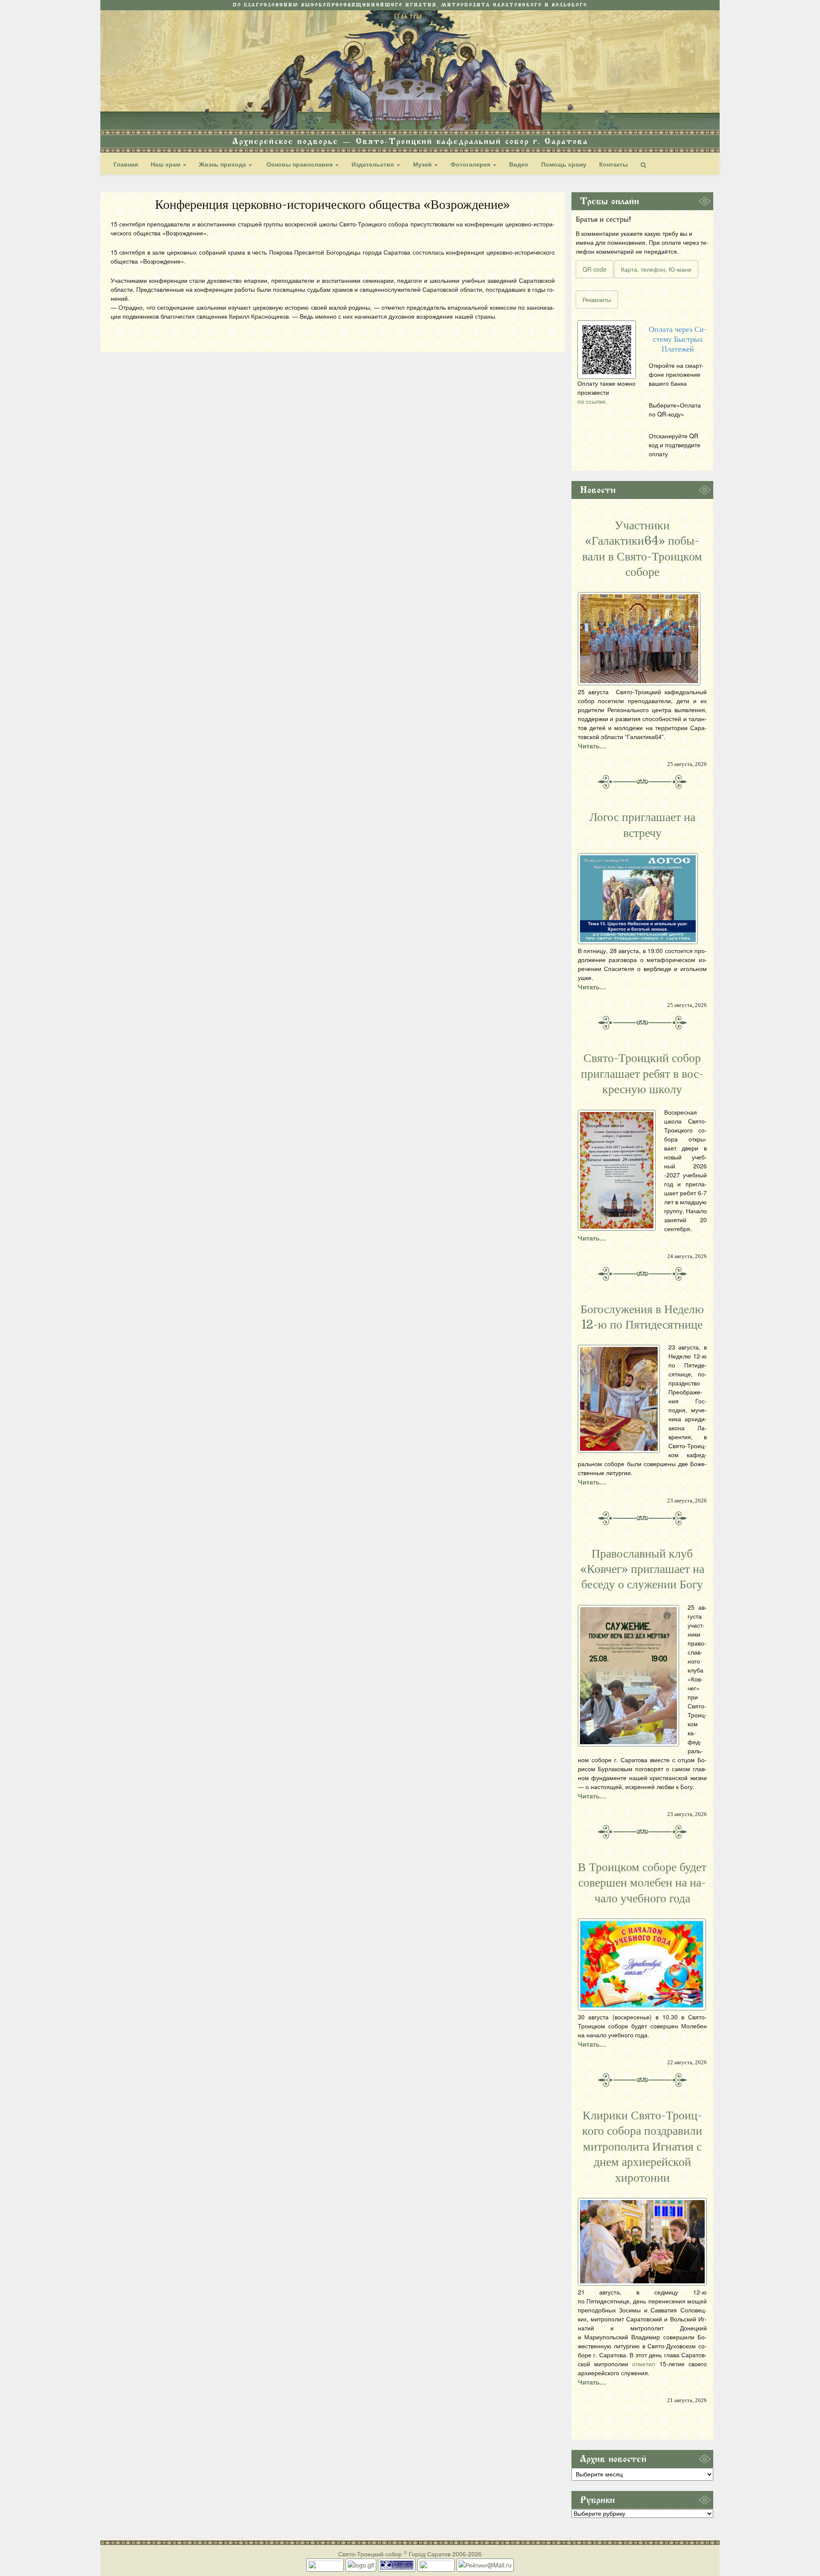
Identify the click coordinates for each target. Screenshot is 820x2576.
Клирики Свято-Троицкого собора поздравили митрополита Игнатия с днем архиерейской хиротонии (642, 2147)
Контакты (614, 164)
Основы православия (300, 164)
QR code (594, 269)
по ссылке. (592, 401)
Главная (126, 164)
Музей (423, 164)
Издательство (374, 164)
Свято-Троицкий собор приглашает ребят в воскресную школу (642, 1074)
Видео (519, 164)
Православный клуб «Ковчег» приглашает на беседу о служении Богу (642, 1569)
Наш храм (166, 164)
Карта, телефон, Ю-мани (656, 269)
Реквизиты (597, 299)
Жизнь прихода (223, 164)
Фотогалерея (471, 164)
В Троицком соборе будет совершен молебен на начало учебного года (642, 1883)
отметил (644, 2364)
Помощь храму (564, 164)
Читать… (592, 746)
